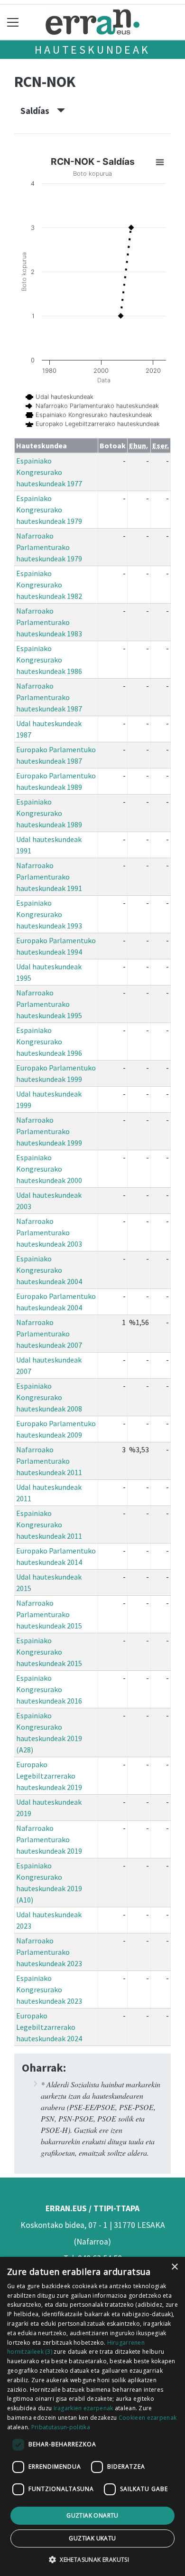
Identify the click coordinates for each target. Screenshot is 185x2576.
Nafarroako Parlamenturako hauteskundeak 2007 (49, 1334)
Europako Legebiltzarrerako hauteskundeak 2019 (49, 1776)
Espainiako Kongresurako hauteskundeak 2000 (49, 1169)
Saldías (39, 111)
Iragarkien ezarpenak (83, 2408)
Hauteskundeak (92, 50)
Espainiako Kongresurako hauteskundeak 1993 (49, 914)
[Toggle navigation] (13, 22)
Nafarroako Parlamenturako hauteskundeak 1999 (49, 1131)
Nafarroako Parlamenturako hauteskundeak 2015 (49, 1614)
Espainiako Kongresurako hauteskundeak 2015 (49, 1652)
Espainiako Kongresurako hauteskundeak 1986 (49, 660)
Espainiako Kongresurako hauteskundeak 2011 (49, 1525)
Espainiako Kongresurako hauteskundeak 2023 (49, 1989)
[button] (92, 2559)
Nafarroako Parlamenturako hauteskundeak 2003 (49, 1232)
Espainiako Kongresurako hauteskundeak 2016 (49, 1689)
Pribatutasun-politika (61, 2427)
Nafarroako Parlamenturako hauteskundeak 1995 (49, 1004)
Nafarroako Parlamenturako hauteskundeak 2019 (49, 1839)
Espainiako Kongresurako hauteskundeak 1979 (49, 510)
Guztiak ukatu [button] (92, 2538)
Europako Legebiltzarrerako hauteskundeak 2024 (49, 2027)
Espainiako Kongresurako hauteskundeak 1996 (49, 1042)
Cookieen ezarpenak (148, 2418)
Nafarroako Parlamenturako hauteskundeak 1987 (49, 697)
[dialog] (92, 2416)
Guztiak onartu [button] (92, 2515)
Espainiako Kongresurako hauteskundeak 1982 (49, 585)
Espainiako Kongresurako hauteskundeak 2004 (49, 1270)
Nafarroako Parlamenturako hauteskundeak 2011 (49, 1461)
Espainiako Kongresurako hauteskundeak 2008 (49, 1397)
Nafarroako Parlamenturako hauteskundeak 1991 (49, 877)
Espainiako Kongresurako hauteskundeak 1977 (49, 472)
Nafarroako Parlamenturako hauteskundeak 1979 (49, 547)
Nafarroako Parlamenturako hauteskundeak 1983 (49, 622)
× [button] (174, 2267)
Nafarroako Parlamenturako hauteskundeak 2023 (49, 1952)
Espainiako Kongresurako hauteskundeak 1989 (49, 813)
